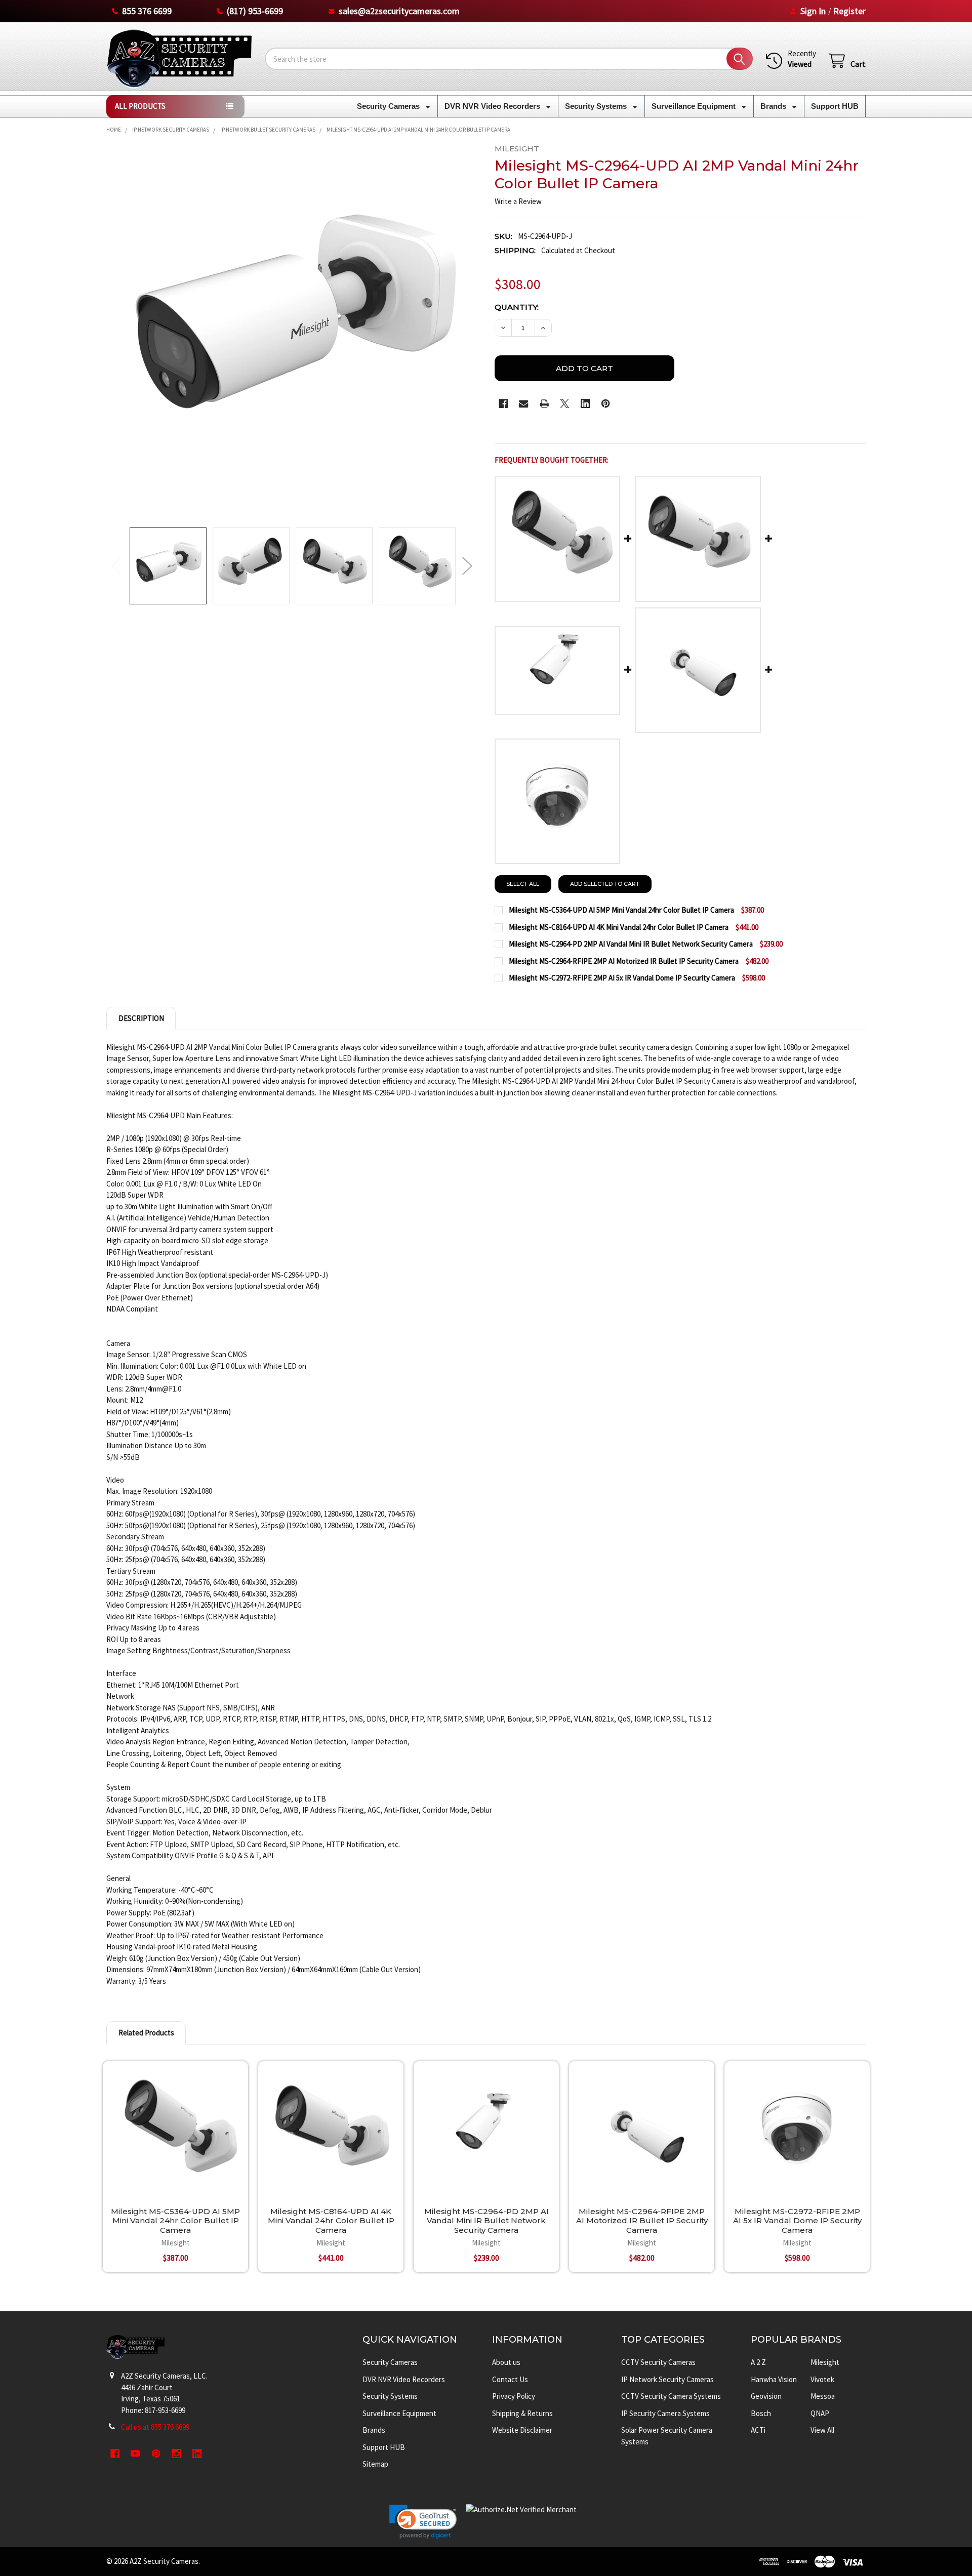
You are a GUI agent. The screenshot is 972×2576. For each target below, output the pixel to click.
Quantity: (517, 307)
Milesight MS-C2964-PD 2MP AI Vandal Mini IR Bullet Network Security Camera (487, 2221)
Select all (523, 884)
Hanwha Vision (774, 2379)
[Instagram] (177, 2454)
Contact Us (510, 2379)
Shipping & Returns (522, 2413)
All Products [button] (140, 106)
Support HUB (835, 106)
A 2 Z (758, 2362)
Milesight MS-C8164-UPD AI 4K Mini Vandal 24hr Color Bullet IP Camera (331, 2221)
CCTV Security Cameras (658, 2362)
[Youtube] (136, 2454)
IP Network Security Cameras (667, 2379)
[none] (292, 330)
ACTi (758, 2430)
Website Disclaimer (522, 2430)
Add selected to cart (605, 884)
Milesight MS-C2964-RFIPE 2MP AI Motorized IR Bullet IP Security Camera (642, 2221)
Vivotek (822, 2379)
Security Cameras (389, 106)
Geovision (766, 2396)
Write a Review (518, 201)
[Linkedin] (585, 404)
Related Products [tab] (146, 2033)
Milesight (825, 2362)
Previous (116, 566)
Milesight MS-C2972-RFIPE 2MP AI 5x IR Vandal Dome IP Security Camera (797, 2221)
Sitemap (375, 2464)
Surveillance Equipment (695, 106)
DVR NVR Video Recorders (493, 106)
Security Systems (597, 106)
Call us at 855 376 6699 (155, 2427)
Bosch (761, 2413)
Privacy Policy (514, 2396)
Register (849, 11)
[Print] (544, 404)
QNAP (820, 2413)
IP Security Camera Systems (665, 2413)
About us (506, 2362)
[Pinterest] (606, 404)
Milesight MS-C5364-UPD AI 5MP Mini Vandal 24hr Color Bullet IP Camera (175, 2221)
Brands (774, 106)
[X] (565, 404)
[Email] (524, 404)
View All (822, 2430)
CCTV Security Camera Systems (671, 2396)
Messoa (823, 2396)
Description (141, 1018)
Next (467, 566)
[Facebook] (503, 404)
